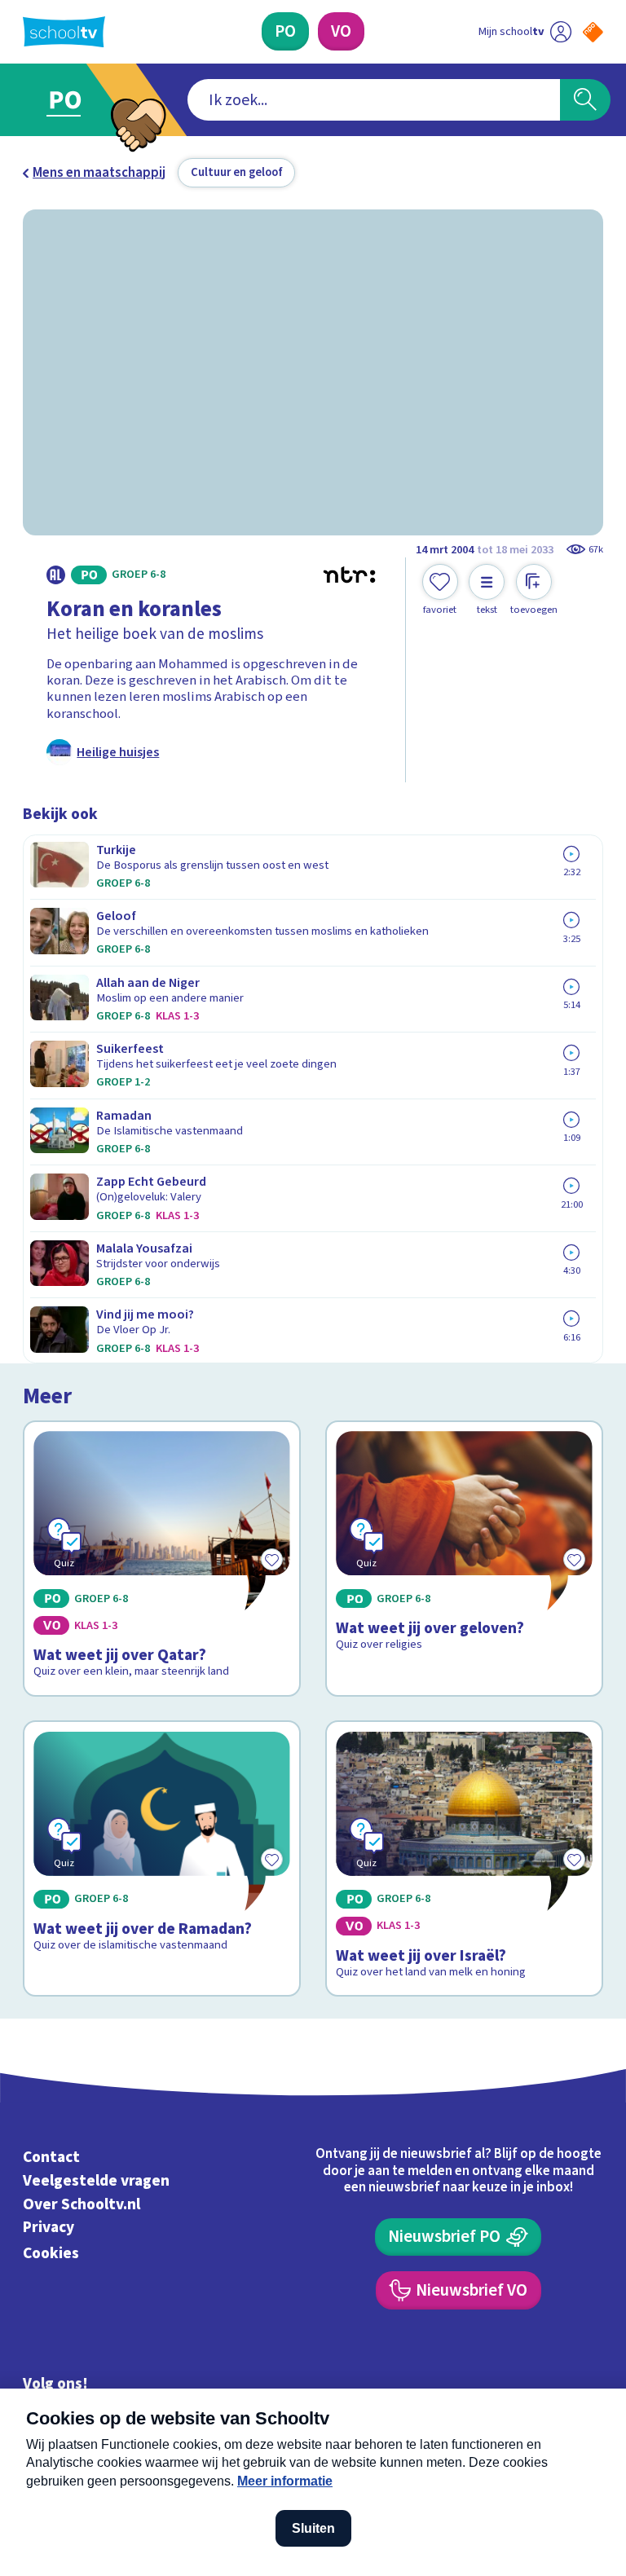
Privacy (48, 2228)
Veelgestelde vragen (96, 2181)
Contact (51, 2157)
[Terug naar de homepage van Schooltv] (64, 32)
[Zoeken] (585, 100)
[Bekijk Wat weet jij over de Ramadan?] (162, 1858)
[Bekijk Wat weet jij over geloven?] (465, 1559)
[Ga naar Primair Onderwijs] (75, 100)
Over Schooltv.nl (82, 2204)
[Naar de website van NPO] (593, 32)
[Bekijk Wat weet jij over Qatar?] (162, 1559)
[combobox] (374, 100)
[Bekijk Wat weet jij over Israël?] (465, 1858)
